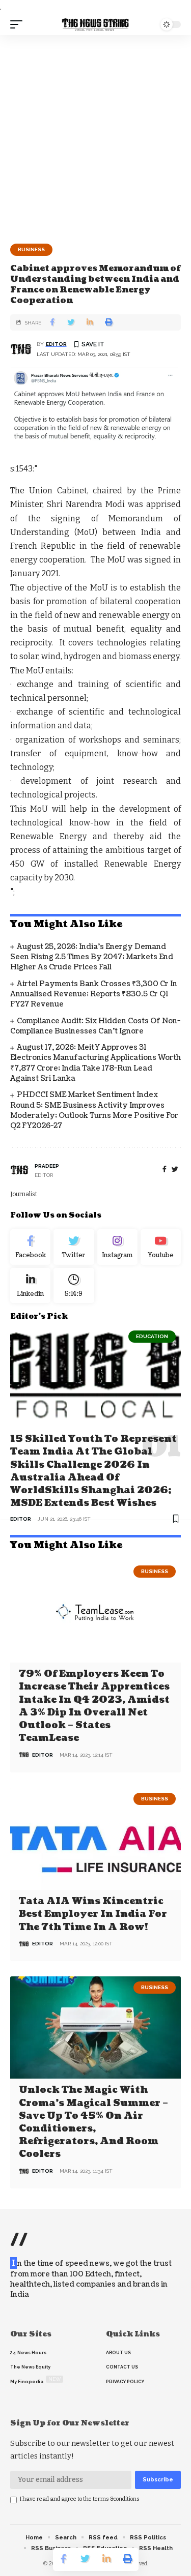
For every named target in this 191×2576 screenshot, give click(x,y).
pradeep (47, 1166)
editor (56, 344)
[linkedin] (30, 1286)
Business (31, 249)
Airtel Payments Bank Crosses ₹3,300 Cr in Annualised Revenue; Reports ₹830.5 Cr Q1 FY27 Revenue (94, 994)
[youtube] (161, 1247)
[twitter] (175, 1169)
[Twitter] (74, 1247)
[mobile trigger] (19, 24)
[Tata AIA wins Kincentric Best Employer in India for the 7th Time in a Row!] (95, 1839)
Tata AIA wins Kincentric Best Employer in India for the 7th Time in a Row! (93, 1914)
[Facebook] (165, 1169)
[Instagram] (117, 1247)
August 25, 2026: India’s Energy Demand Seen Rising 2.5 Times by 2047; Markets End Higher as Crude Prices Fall (92, 957)
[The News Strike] (96, 24)
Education (152, 1336)
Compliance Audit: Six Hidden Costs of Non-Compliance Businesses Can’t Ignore (95, 1026)
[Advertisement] (95, 136)
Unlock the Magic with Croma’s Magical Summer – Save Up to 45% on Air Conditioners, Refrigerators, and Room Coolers (93, 2122)
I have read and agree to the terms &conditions (80, 2499)
